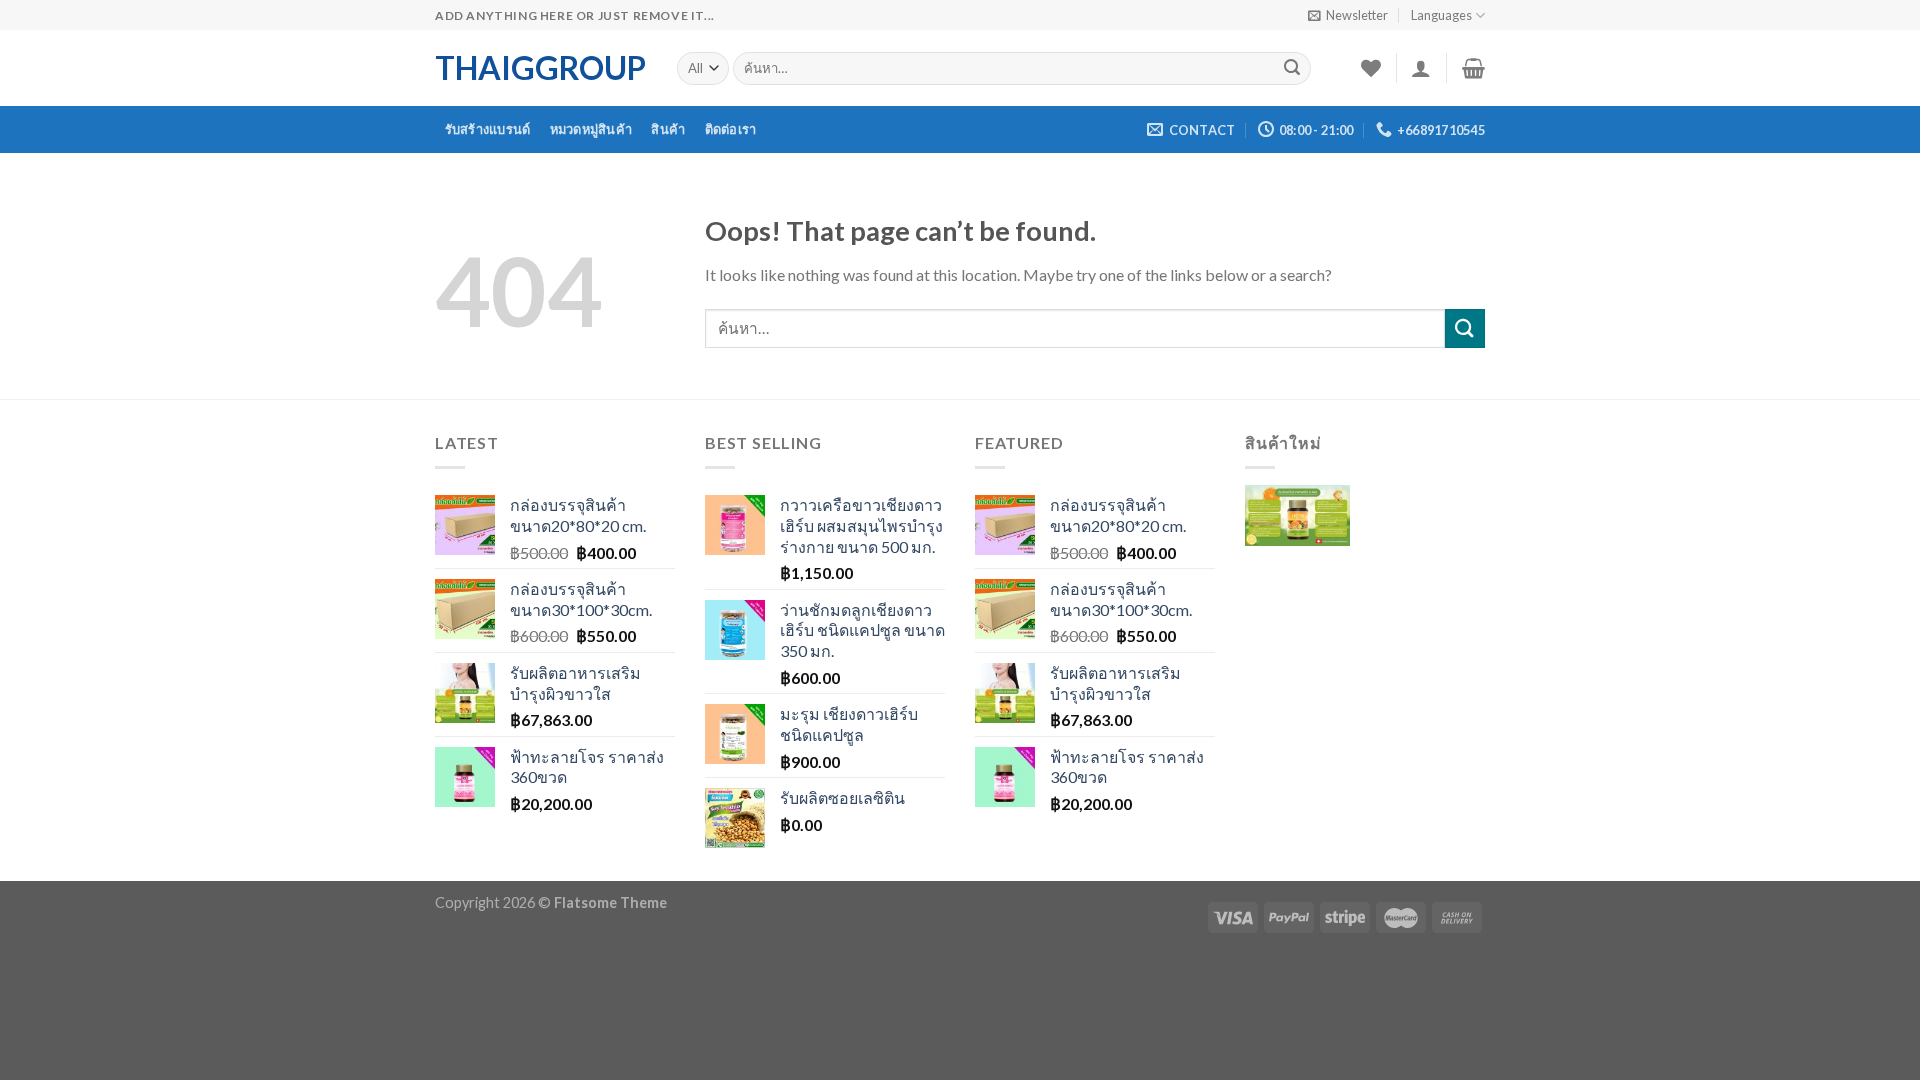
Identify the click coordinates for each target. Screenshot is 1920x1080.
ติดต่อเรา (731, 129)
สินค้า (668, 129)
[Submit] (1292, 69)
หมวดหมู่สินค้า (591, 129)
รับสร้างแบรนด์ (488, 129)
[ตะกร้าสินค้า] (1473, 68)
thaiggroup (540, 68)
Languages (1441, 15)
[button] (1297, 530)
